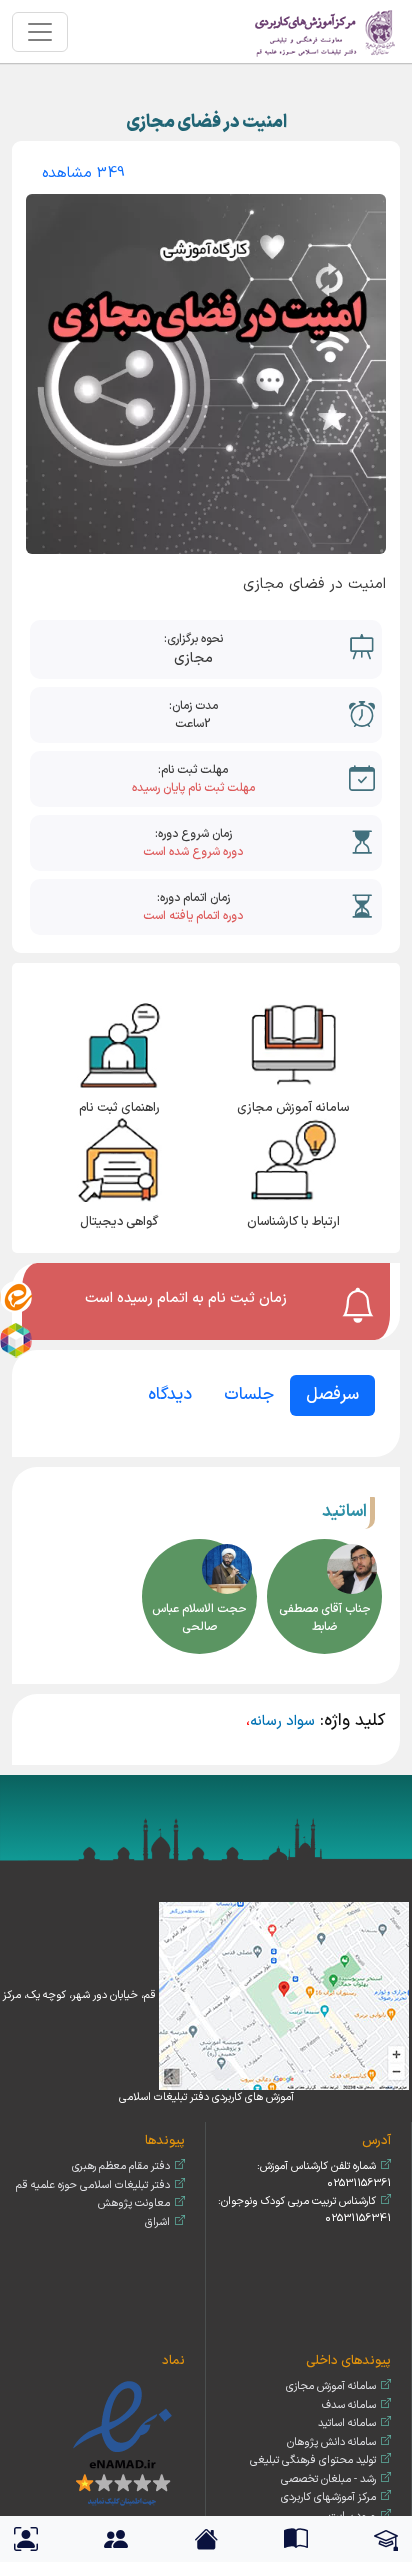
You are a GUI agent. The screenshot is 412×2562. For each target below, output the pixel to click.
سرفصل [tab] (332, 1395)
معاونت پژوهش (134, 2203)
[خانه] (326, 31)
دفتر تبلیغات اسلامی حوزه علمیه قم (93, 2185)
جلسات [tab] (249, 1395)
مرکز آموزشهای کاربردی (328, 2497)
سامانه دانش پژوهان (331, 2442)
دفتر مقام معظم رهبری (121, 2166)
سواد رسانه (282, 1721)
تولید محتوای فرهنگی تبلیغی (313, 2460)
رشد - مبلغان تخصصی (328, 2479)
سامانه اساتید (347, 2423)
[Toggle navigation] (40, 32)
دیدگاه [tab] (170, 1395)
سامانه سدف (349, 2405)
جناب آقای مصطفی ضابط (325, 1618)
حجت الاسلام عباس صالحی (199, 1618)
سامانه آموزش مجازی (331, 2386)
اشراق (157, 2222)
